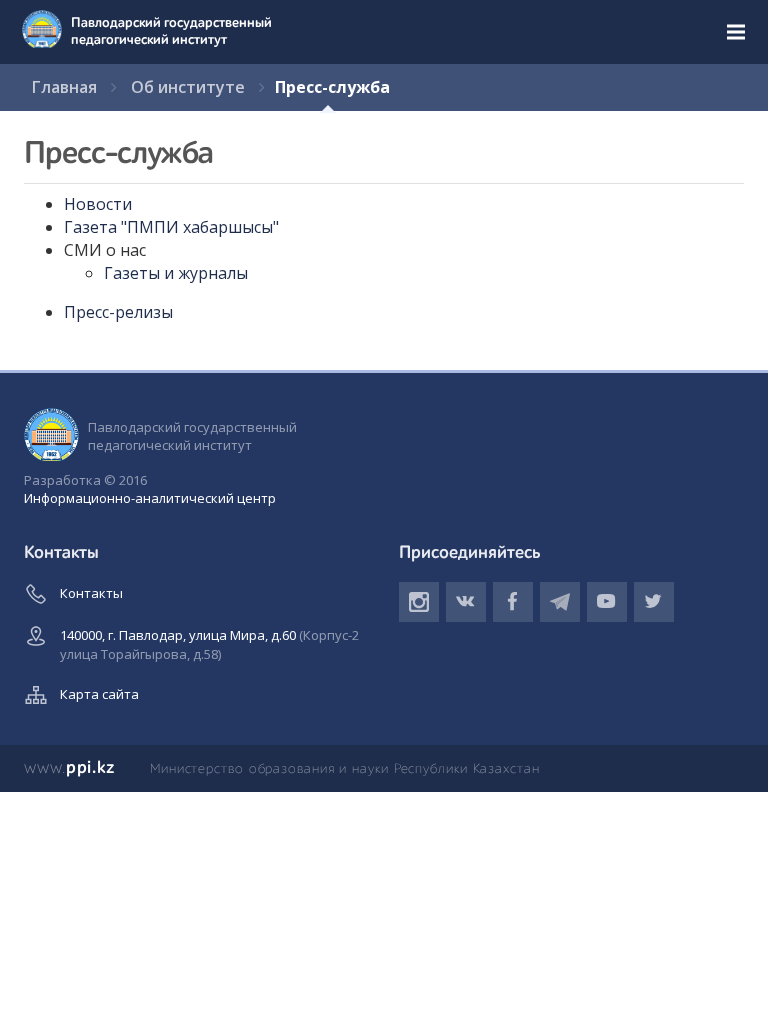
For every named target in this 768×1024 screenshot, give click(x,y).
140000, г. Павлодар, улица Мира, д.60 (209, 644)
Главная (64, 87)
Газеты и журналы (176, 273)
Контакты (91, 593)
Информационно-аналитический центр (150, 498)
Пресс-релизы (118, 312)
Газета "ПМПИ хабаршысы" (171, 227)
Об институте (188, 87)
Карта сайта (99, 694)
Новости (98, 204)
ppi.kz (69, 768)
